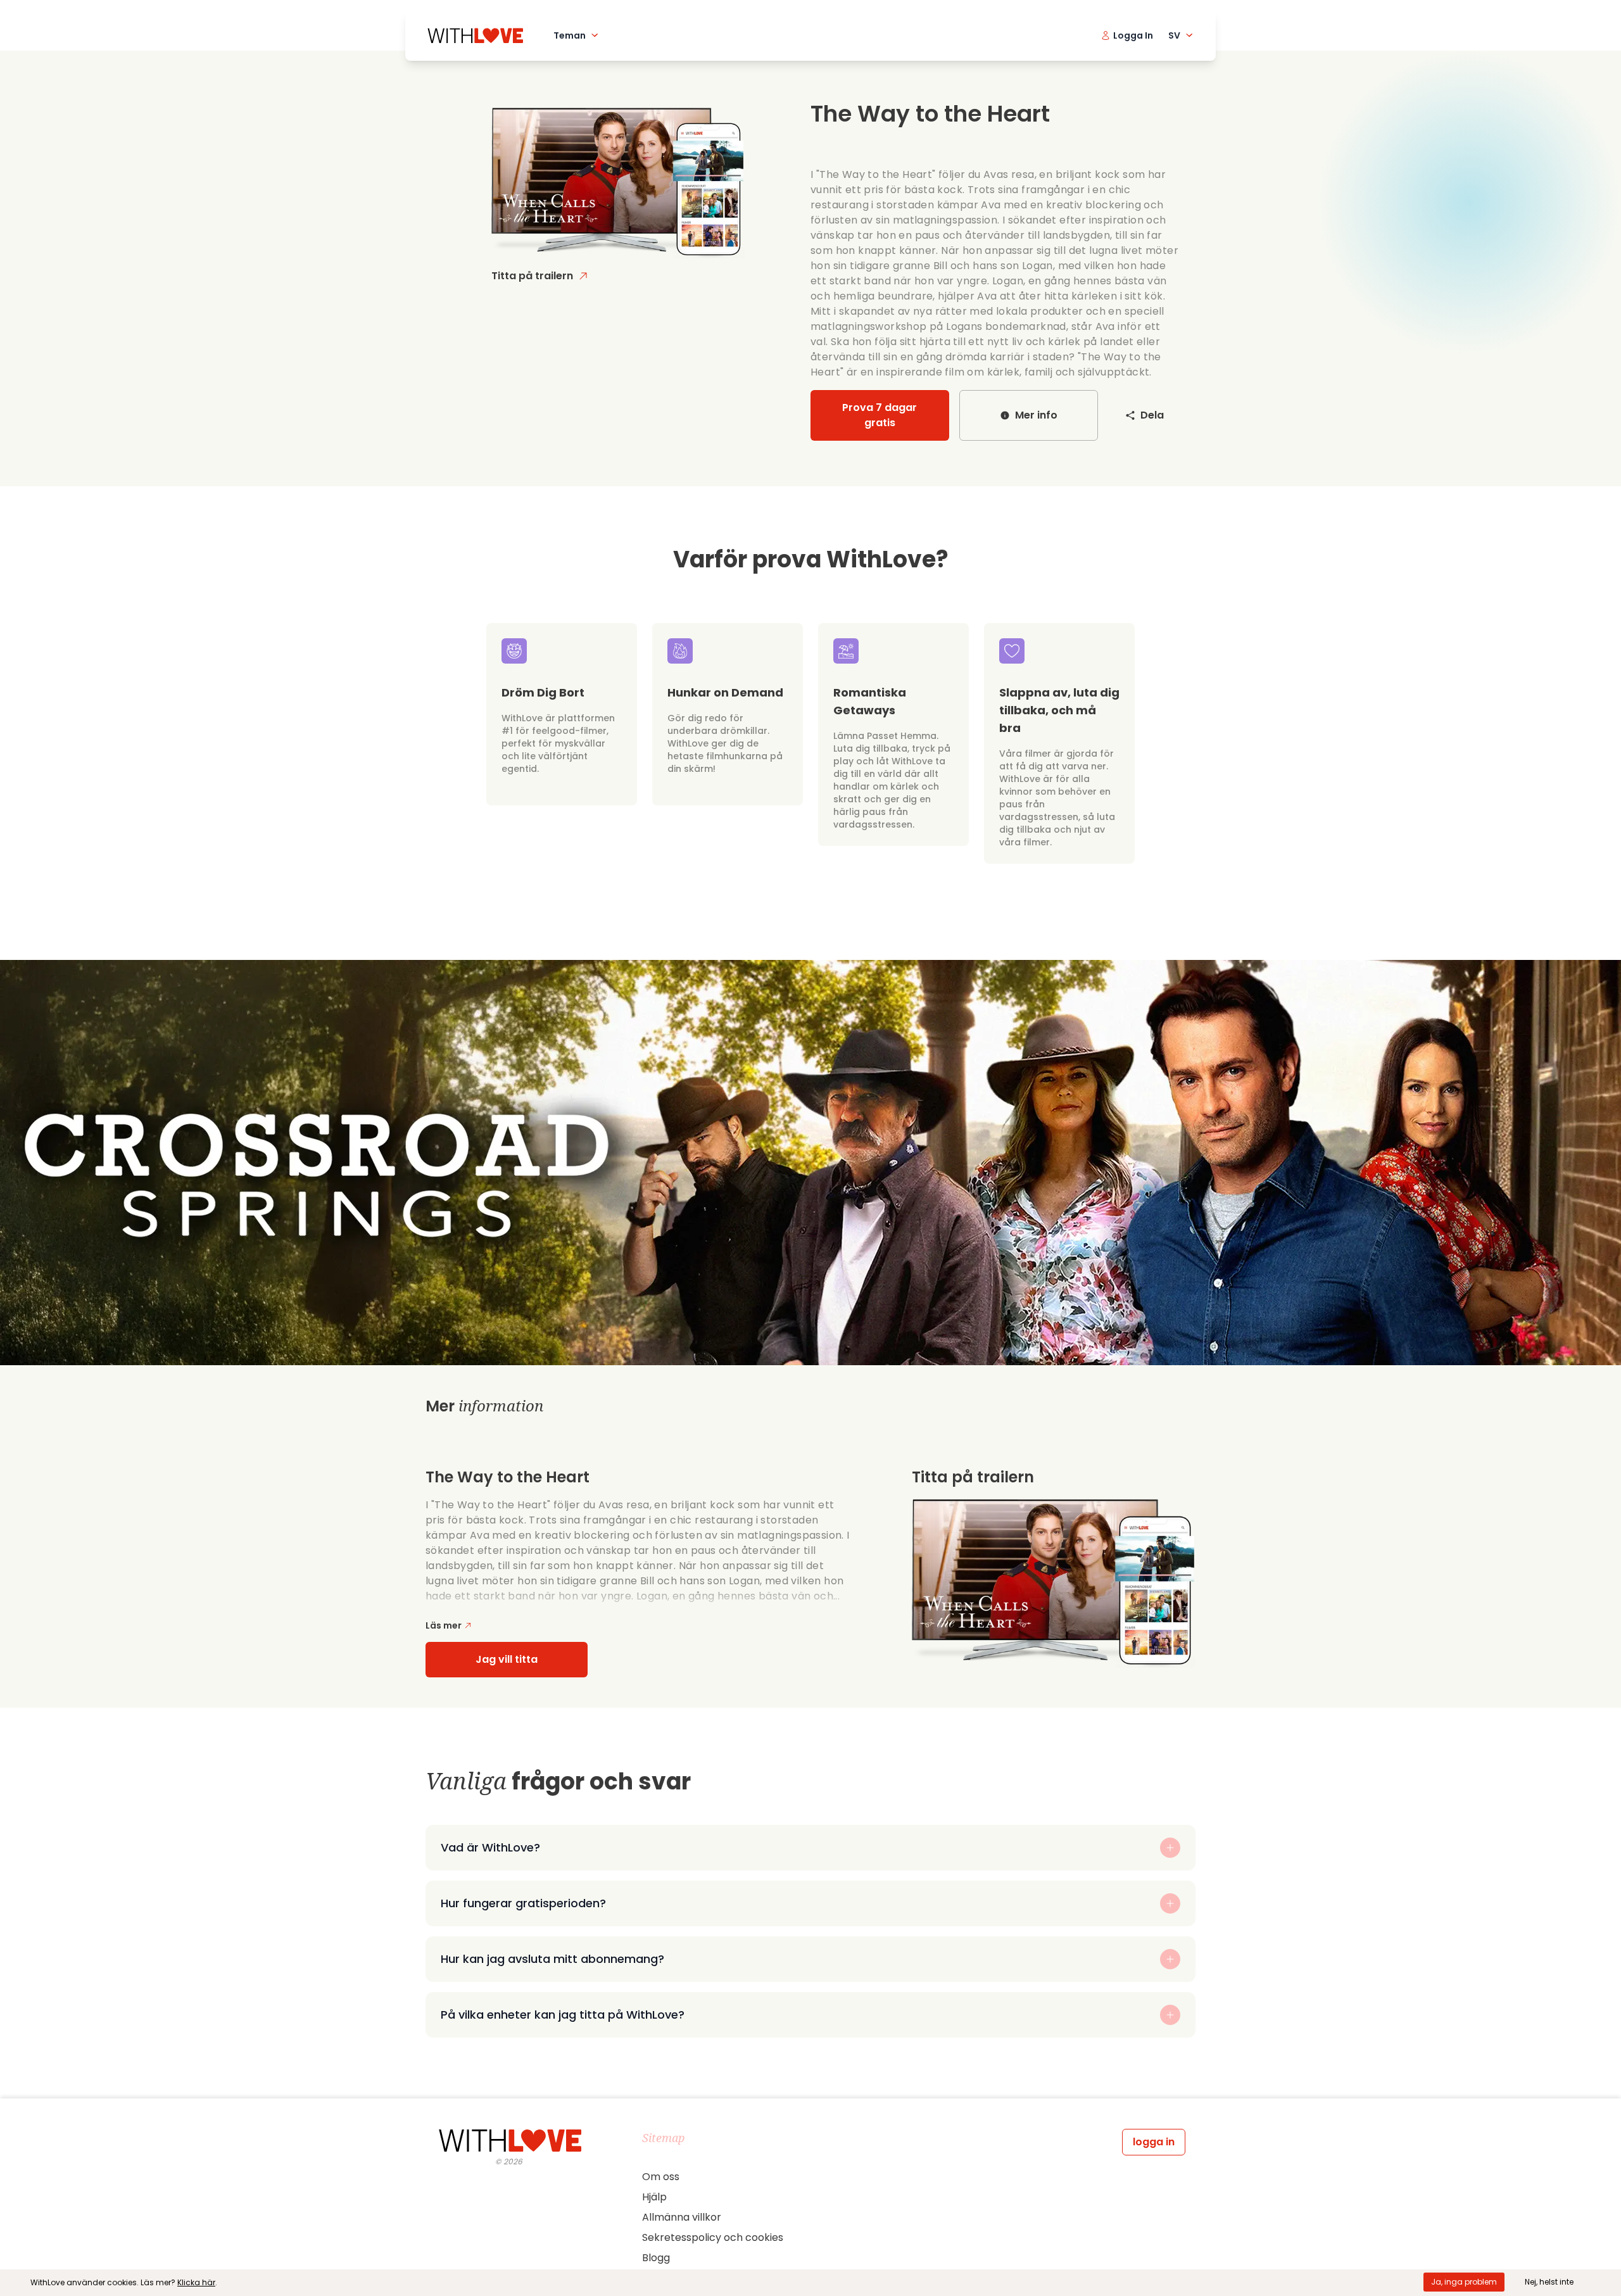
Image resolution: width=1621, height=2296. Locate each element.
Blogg (656, 2258)
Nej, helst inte (1549, 2282)
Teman (570, 35)
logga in (1154, 2142)
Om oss (661, 2177)
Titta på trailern (532, 276)
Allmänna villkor (682, 2217)
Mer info (1036, 415)
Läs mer (444, 1625)
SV (1174, 35)
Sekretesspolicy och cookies (713, 2237)
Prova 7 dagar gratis (880, 415)
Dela (1152, 415)
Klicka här (196, 2282)
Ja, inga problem (1464, 2282)
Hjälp (654, 2197)
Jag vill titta (507, 1659)
